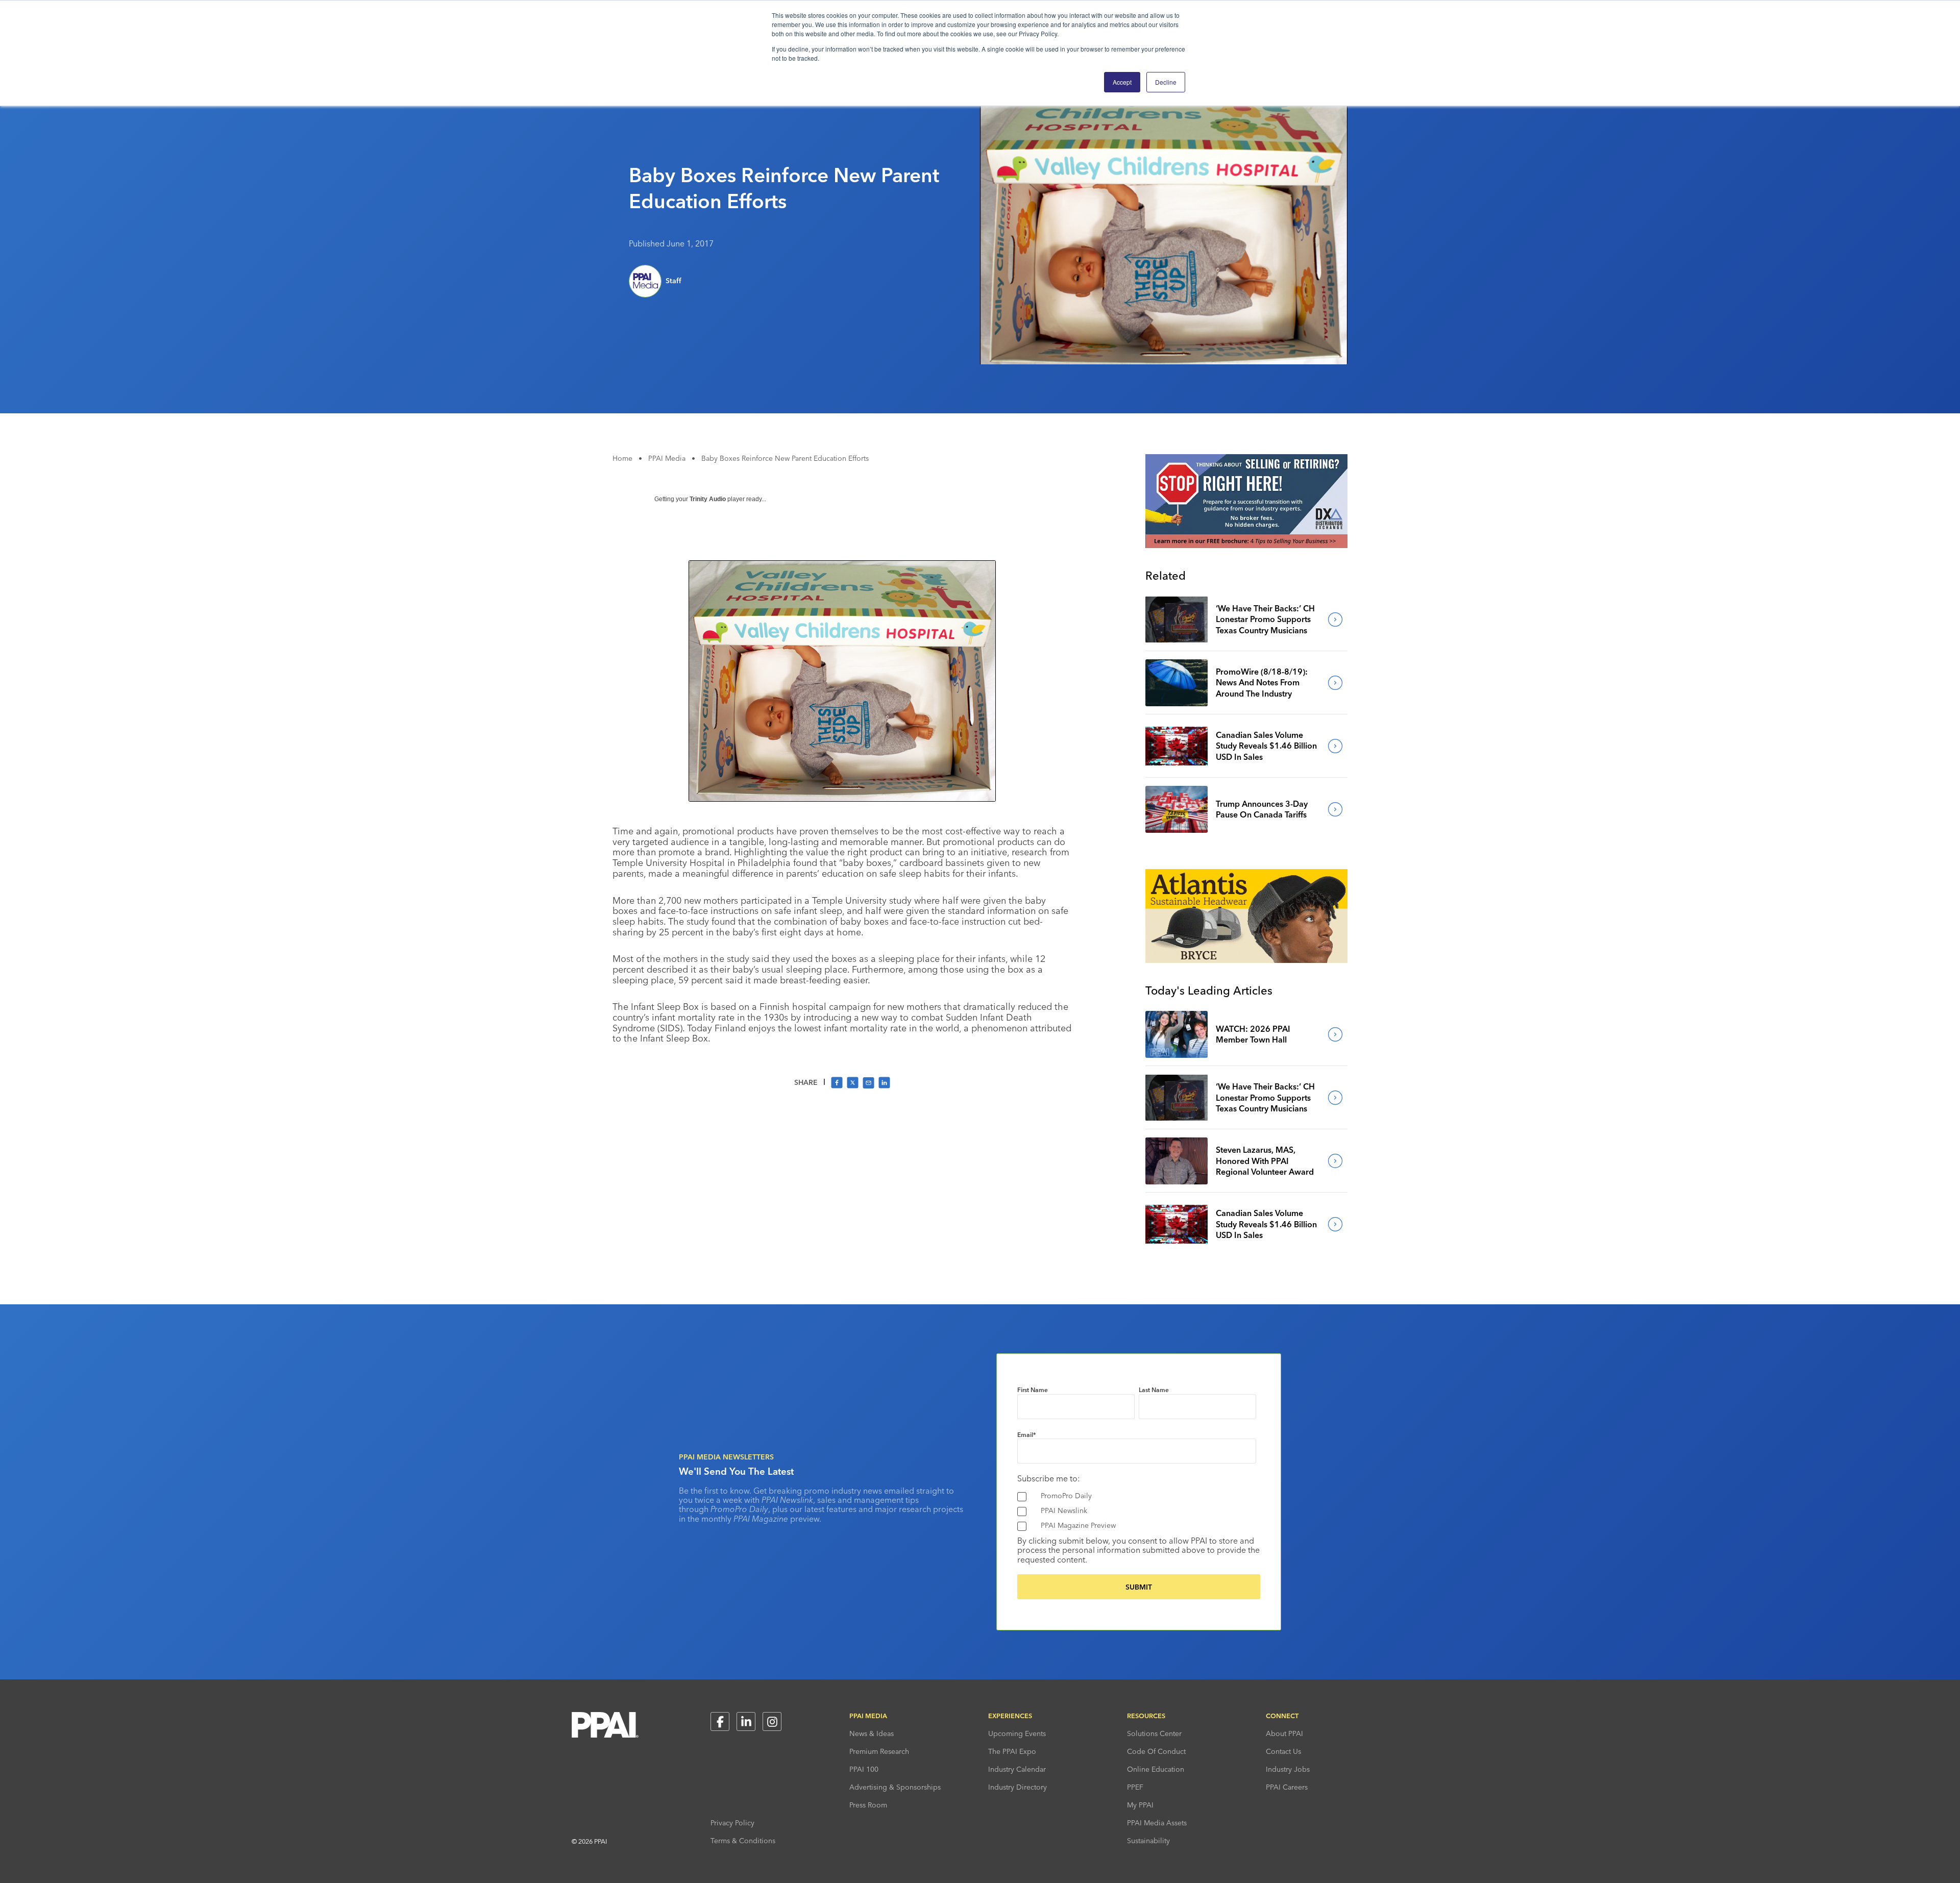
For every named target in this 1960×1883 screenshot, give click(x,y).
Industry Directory (1018, 1787)
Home (622, 458)
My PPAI (1140, 1805)
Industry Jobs (1288, 1769)
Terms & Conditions (743, 1841)
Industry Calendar (1017, 1769)
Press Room (868, 1805)
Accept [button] (1122, 82)
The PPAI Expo (1012, 1751)
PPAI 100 (864, 1769)
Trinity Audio (708, 499)
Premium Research (879, 1751)
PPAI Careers (1287, 1787)
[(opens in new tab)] (1246, 545)
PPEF (1135, 1787)
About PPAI (1284, 1733)
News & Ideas (872, 1733)
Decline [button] (1166, 82)
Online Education (1156, 1769)
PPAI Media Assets (1157, 1823)
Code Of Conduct (1156, 1751)
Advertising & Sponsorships (895, 1787)
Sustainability (1148, 1841)
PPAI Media (667, 458)
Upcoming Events (1017, 1733)
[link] (1177, 620)
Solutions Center (1154, 1733)
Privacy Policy (732, 1823)
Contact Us (1283, 1751)
